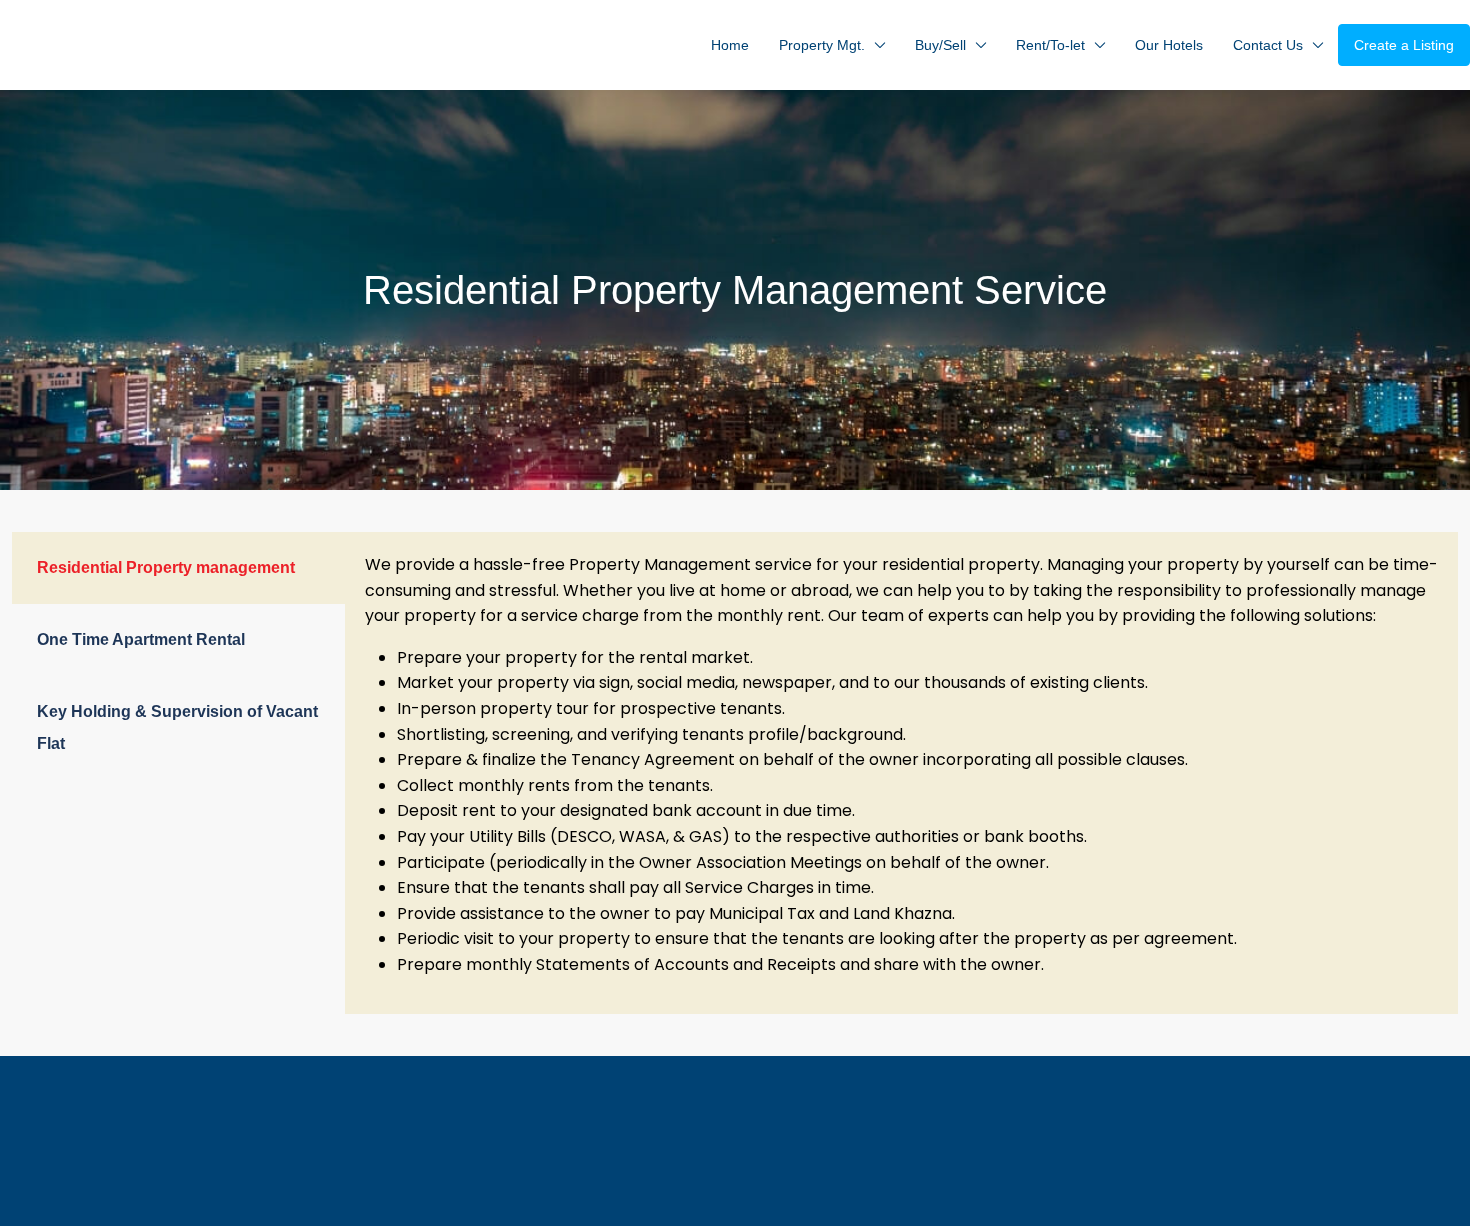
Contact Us (1268, 45)
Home (730, 45)
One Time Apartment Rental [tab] (141, 639)
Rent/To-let (1050, 45)
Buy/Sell (940, 45)
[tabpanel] (901, 773)
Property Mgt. (822, 45)
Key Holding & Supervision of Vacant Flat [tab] (177, 727)
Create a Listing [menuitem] (1404, 45)
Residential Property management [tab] (166, 567)
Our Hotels (1169, 45)
